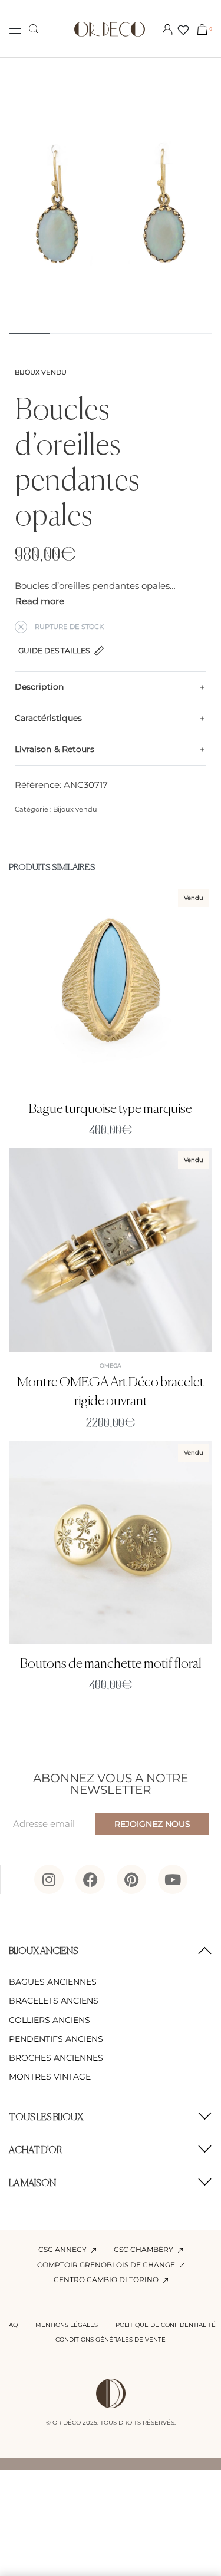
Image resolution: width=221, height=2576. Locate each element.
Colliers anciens (50, 2020)
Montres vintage (50, 2077)
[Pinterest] (131, 1879)
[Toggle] (40, 602)
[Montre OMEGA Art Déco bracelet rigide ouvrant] (111, 1250)
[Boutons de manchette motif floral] (111, 1543)
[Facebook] (90, 1879)
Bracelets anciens (54, 2001)
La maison (32, 2184)
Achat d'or (36, 2151)
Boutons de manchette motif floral (111, 1664)
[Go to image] (29, 333)
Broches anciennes (56, 2058)
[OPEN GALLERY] (111, 219)
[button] (111, 1952)
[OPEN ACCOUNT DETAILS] (167, 29)
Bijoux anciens (44, 1952)
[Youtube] (173, 1879)
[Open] (183, 30)
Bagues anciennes (53, 1982)
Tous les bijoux (46, 2118)
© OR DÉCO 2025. (72, 2423)
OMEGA (111, 1365)
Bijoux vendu (41, 372)
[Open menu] (15, 29)
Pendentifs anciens (56, 2039)
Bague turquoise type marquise (111, 1109)
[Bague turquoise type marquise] (111, 988)
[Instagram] (49, 1879)
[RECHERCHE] (34, 29)
